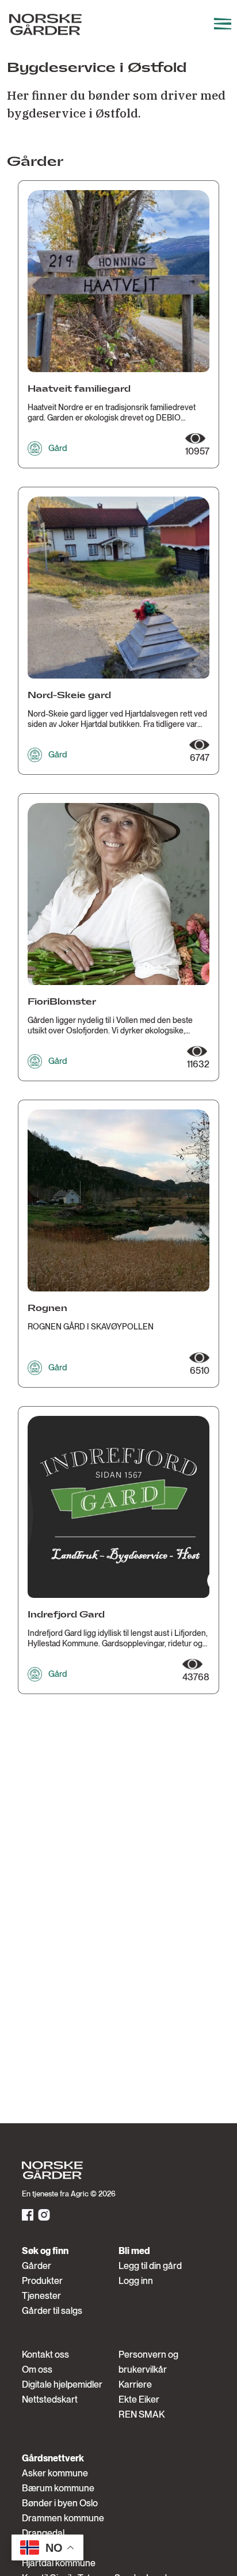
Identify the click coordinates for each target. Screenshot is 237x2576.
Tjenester (41, 2296)
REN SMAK (142, 2414)
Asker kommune (55, 2473)
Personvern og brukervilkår (148, 2362)
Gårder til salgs (52, 2311)
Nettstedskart (50, 2399)
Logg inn (136, 2281)
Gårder (37, 2266)
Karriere (135, 2384)
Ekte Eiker (139, 2399)
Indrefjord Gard (66, 1615)
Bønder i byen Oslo (60, 2503)
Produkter (42, 2281)
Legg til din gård (150, 2266)
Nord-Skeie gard (69, 696)
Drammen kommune (63, 2518)
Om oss (37, 2369)
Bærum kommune (58, 2488)
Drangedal (43, 2533)
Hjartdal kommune (59, 2563)
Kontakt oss (45, 2355)
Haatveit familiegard (79, 389)
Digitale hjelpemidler (62, 2384)
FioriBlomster (62, 1002)
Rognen (47, 1308)
